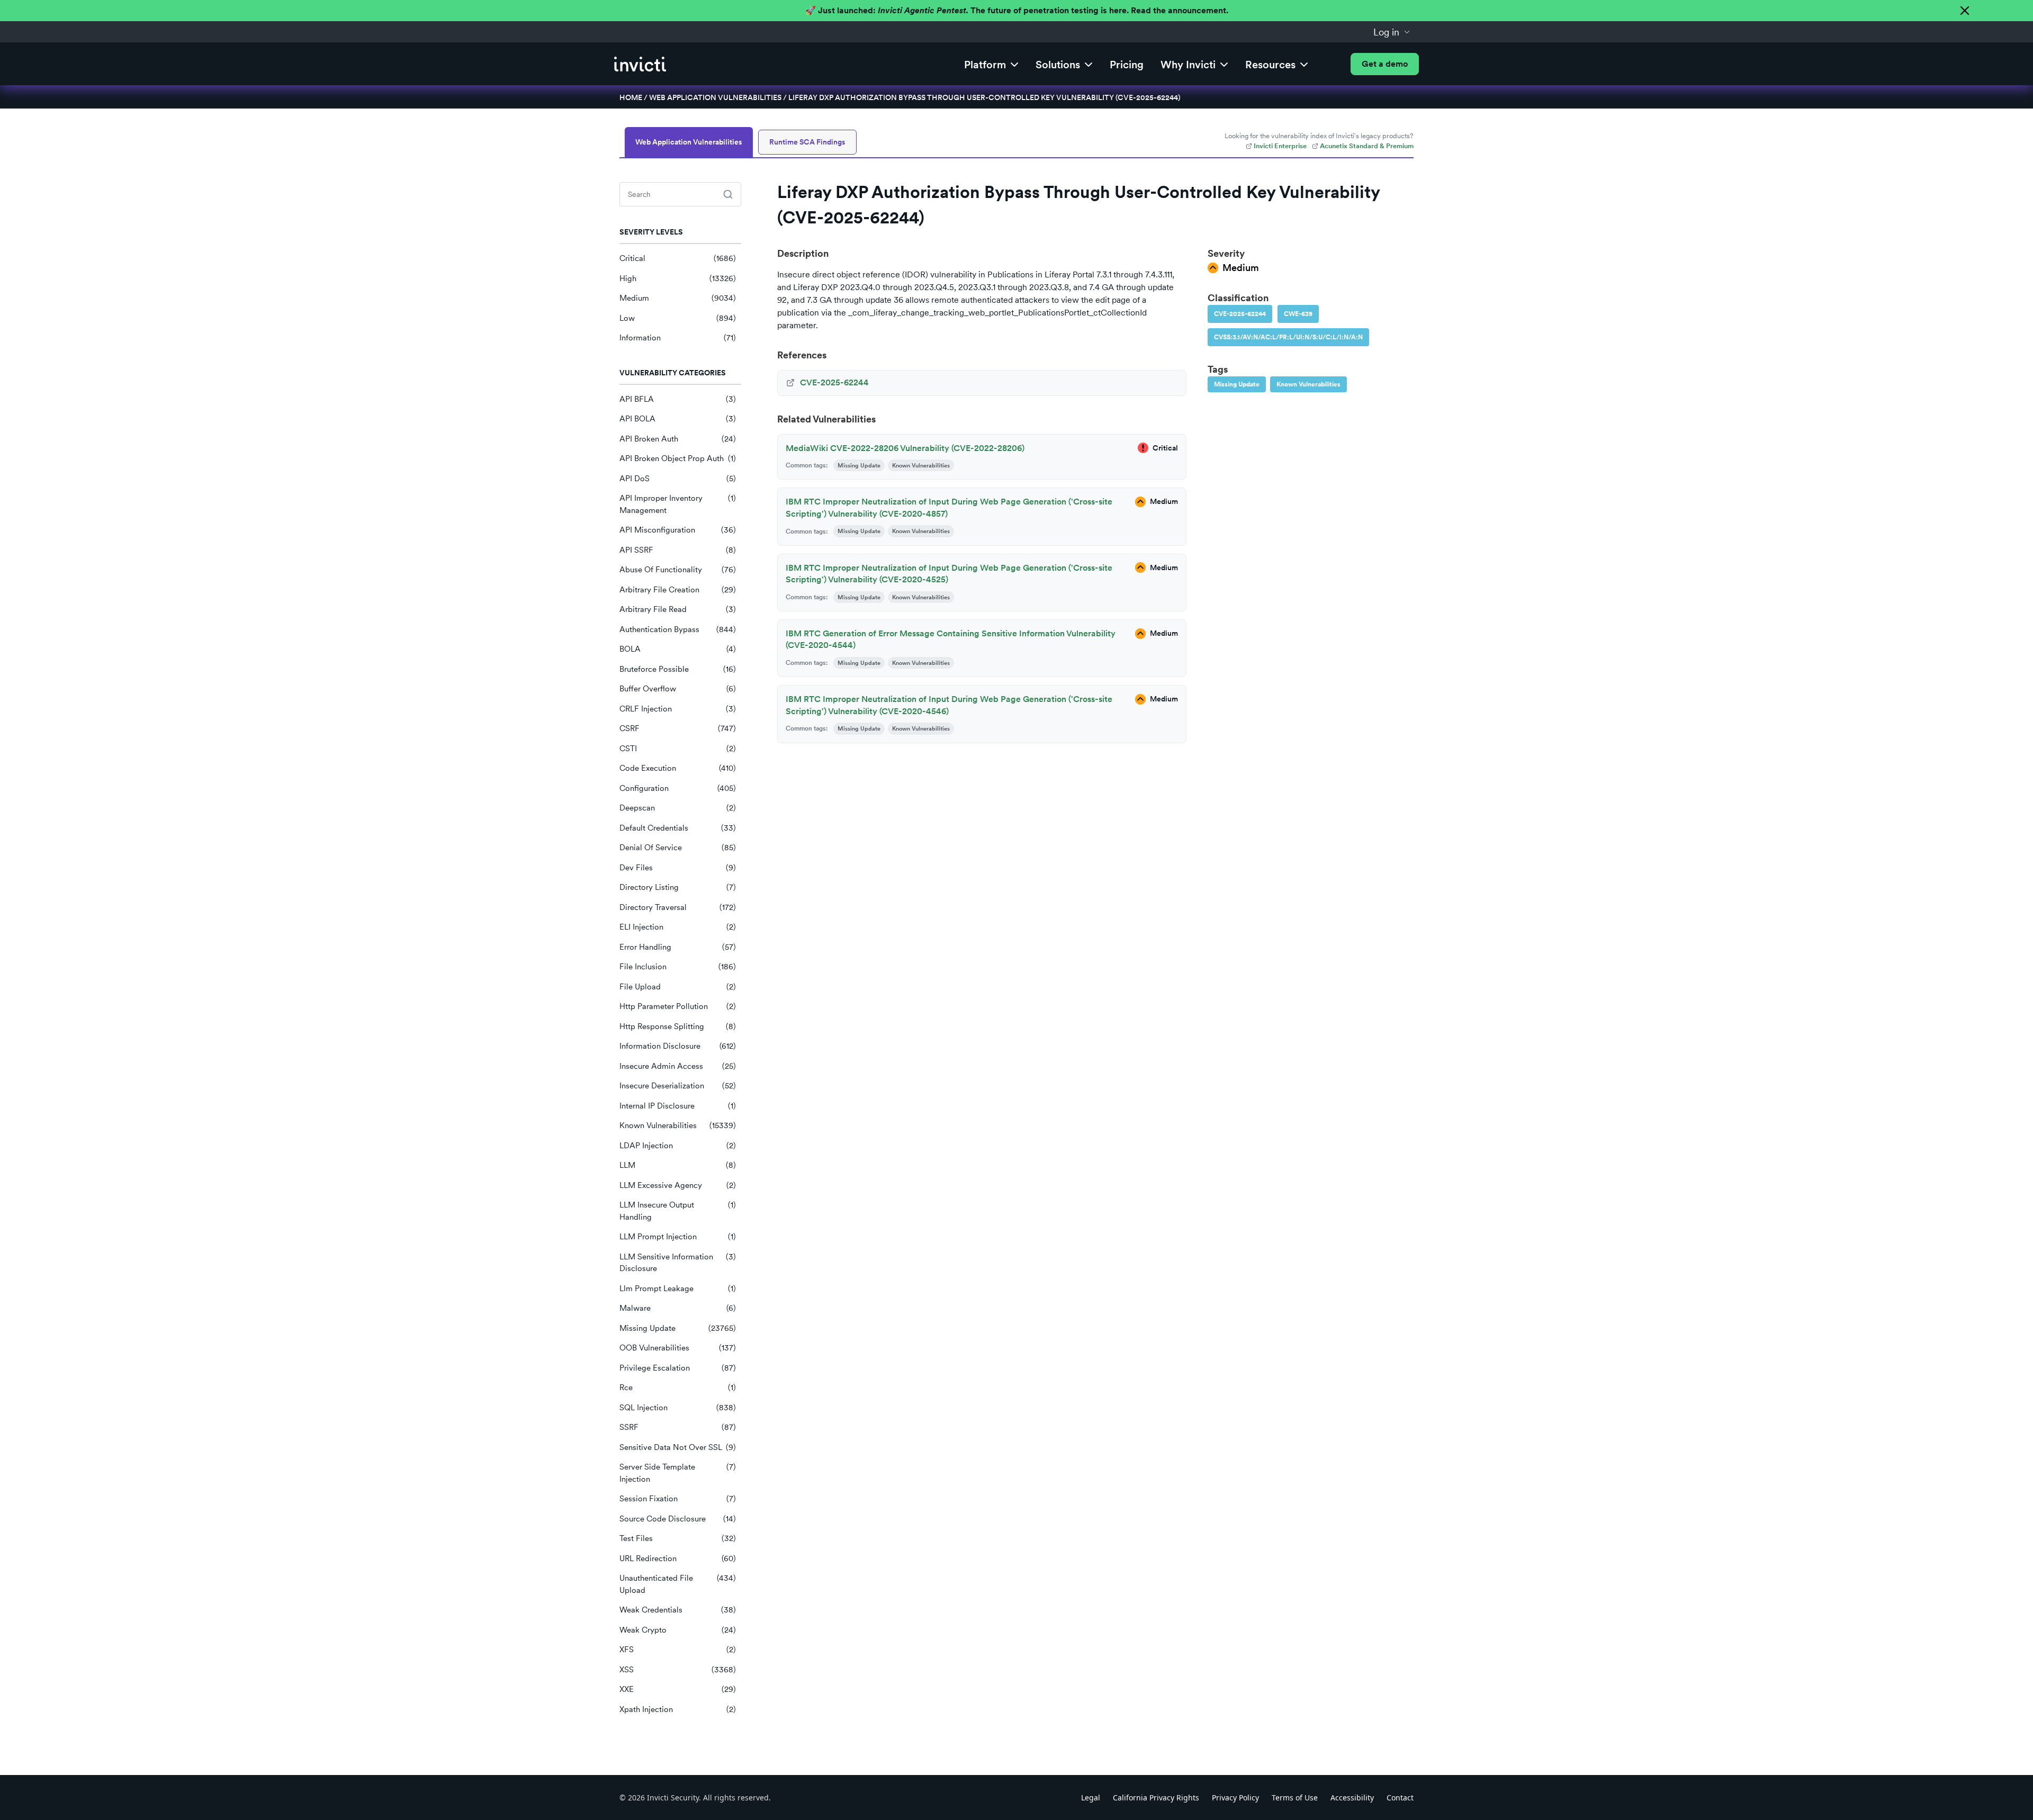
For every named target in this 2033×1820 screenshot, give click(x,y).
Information (678, 338)
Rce (678, 1387)
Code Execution (678, 768)
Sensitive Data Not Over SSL (678, 1447)
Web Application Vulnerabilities (715, 97)
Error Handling (678, 947)
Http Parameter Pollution (678, 1006)
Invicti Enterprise (1280, 146)
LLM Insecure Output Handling (678, 1211)
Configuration (678, 788)
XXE (678, 1689)
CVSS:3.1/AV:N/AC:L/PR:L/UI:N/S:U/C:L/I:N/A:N (1288, 337)
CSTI (678, 749)
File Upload (678, 987)
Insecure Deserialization (678, 1086)
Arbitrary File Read (678, 609)
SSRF (678, 1427)
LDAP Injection (678, 1146)
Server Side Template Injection (678, 1473)
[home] (640, 64)
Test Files (678, 1538)
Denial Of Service (678, 848)
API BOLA (678, 419)
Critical (678, 258)
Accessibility (1352, 1798)
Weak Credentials (678, 1610)
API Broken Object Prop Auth (678, 458)
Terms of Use (1295, 1798)
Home (631, 97)
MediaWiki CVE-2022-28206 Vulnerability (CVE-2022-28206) (905, 448)
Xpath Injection (678, 1709)
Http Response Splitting (678, 1026)
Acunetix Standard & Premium (1367, 146)
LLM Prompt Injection (678, 1237)
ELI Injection (678, 927)
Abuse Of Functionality (678, 570)
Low (678, 318)
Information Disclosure (678, 1046)
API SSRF (678, 550)
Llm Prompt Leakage (678, 1289)
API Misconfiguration (678, 530)
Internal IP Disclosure (678, 1106)
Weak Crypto (678, 1630)
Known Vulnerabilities (678, 1125)
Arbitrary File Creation (678, 590)
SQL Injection (678, 1408)
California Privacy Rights (1156, 1798)
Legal (1091, 1798)
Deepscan (678, 808)
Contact (1400, 1798)
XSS (678, 1670)
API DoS (678, 479)
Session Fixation (678, 1499)
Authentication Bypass (678, 629)
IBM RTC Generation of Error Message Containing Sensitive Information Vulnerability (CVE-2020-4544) (951, 639)
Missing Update (678, 1328)
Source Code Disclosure (678, 1519)
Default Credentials (678, 828)
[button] (1392, 32)
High (678, 278)
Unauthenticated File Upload (678, 1584)
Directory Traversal (678, 907)
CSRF (678, 728)
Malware (678, 1308)
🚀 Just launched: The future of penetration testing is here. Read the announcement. (1017, 10)
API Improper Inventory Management (678, 504)
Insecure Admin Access (678, 1066)
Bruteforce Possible (678, 669)
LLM (678, 1165)
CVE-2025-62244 (1240, 314)
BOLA (678, 649)
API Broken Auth (678, 439)
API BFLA (678, 399)
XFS (678, 1650)
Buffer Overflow (678, 689)
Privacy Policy (1235, 1798)
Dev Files (678, 868)
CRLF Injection (678, 709)
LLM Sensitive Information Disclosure (678, 1263)
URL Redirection (678, 1558)
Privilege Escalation (678, 1368)
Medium (678, 298)
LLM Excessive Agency (678, 1185)
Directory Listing (678, 887)
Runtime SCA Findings (807, 142)
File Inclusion (678, 967)
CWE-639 (1298, 314)
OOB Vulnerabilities (678, 1348)
